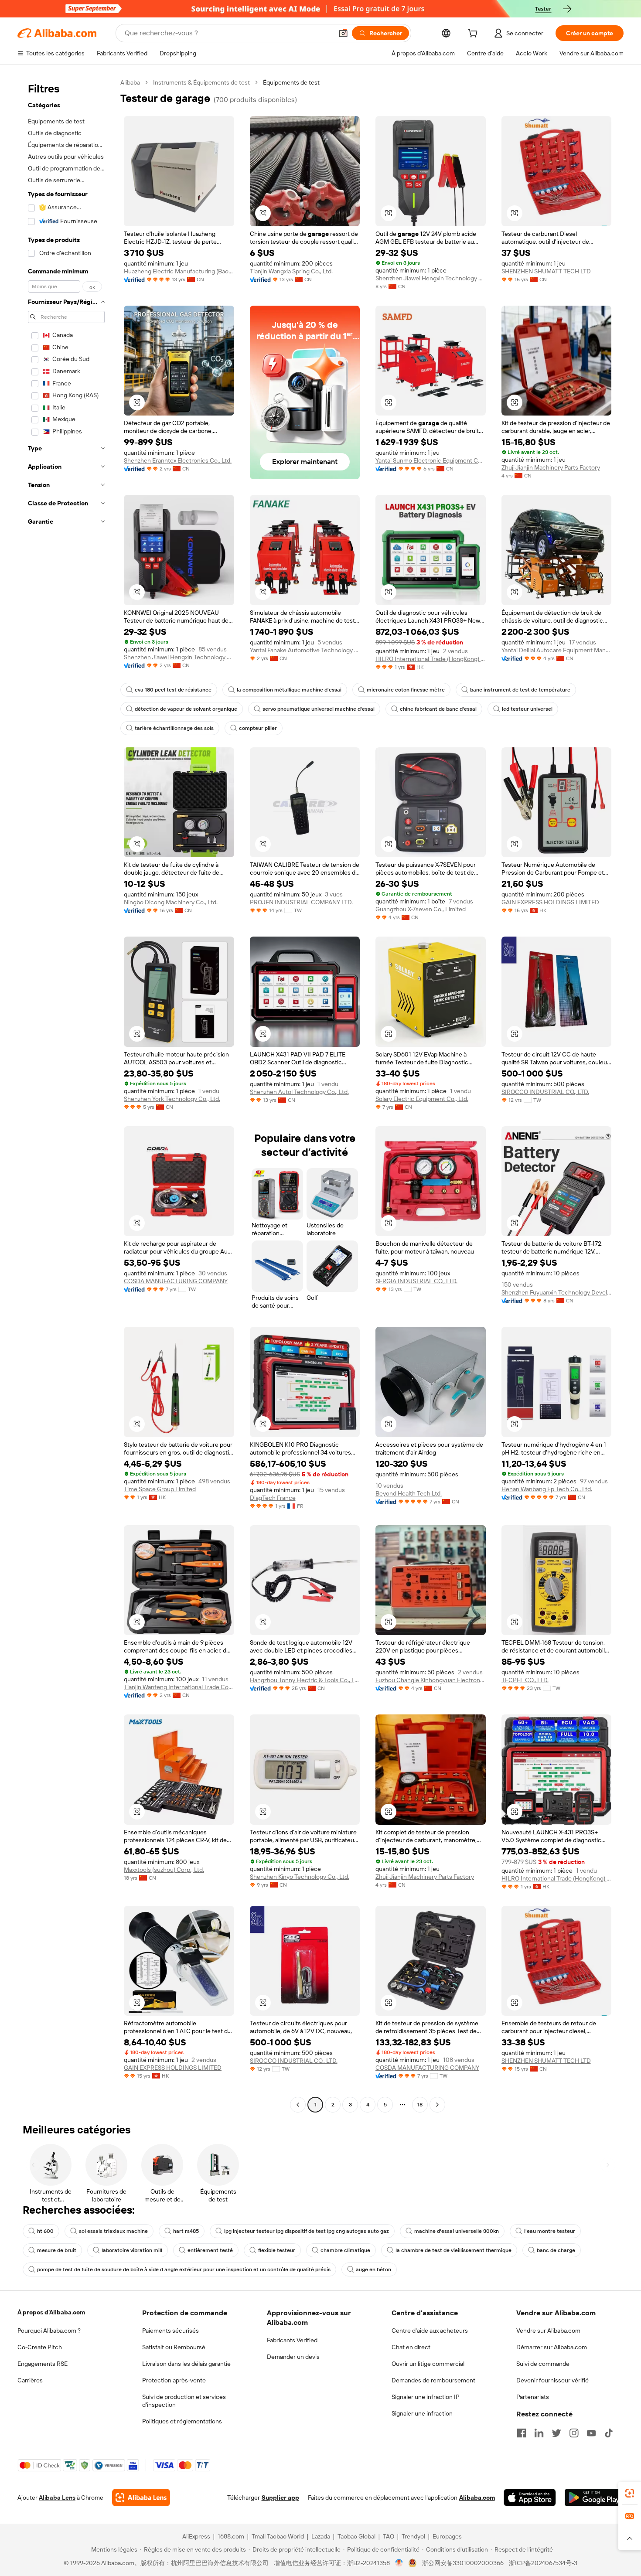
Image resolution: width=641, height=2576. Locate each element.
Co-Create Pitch (40, 2347)
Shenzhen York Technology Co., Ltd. (172, 1099)
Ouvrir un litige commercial (428, 2364)
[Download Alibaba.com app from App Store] (530, 2498)
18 (420, 2105)
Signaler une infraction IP (426, 2397)
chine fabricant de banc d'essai (438, 709)
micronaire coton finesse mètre (406, 690)
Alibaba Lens (57, 2498)
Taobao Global (356, 2536)
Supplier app (280, 2498)
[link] (630, 2493)
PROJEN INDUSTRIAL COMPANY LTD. (301, 902)
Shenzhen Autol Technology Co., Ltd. (299, 1092)
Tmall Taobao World (278, 2536)
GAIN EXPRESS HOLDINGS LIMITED (550, 902)
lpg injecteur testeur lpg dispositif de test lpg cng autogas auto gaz (307, 2231)
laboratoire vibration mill (132, 2250)
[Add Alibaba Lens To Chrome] (141, 2498)
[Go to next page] (437, 2105)
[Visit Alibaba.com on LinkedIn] (539, 2433)
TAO (389, 2536)
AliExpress (196, 2536)
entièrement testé (210, 2250)
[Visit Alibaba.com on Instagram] (574, 2433)
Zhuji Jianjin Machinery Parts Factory (551, 467)
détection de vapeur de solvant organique (186, 709)
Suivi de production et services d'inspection (184, 2401)
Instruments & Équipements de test (201, 82)
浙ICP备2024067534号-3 (543, 2563)
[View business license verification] (399, 2563)
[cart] (474, 34)
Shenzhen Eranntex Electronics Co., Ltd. (178, 460)
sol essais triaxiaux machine (113, 2231)
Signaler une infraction (422, 2413)
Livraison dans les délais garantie (186, 2364)
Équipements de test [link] (291, 82)
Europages (447, 2536)
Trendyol (413, 2536)
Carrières (30, 2380)
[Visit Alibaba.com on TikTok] (609, 2433)
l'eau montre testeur (550, 2231)
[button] (343, 33)
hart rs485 (186, 2231)
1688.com (231, 2536)
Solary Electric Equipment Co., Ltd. (422, 1099)
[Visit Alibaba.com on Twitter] (556, 2433)
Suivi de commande (543, 2364)
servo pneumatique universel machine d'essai (319, 709)
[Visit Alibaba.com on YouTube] (591, 2433)
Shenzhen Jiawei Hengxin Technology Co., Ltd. (431, 278)
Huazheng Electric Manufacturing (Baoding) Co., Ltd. (179, 271)
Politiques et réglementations (182, 2421)
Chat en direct (411, 2347)
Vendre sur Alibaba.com (548, 2331)
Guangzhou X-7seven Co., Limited (421, 909)
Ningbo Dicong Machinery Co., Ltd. (171, 902)
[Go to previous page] (298, 2105)
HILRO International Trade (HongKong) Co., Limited (431, 659)
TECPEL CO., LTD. (525, 1680)
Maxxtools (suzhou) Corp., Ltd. (164, 1870)
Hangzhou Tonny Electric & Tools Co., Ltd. (305, 1680)
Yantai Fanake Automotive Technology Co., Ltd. (305, 650)
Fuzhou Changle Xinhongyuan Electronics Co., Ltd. (431, 1680)
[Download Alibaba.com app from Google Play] (594, 2498)
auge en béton (373, 2269)
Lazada (321, 2536)
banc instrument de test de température (520, 690)
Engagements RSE (43, 2364)
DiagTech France (273, 1498)
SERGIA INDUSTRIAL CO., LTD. (416, 1281)
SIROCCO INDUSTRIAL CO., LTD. (545, 1092)
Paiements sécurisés (170, 2331)
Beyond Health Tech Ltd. (409, 1493)
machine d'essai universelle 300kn (457, 2231)
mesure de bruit (57, 2250)
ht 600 (45, 2231)
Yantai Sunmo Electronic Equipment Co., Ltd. (431, 460)
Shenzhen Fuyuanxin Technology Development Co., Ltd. (557, 1292)
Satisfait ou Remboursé (174, 2347)
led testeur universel (527, 709)
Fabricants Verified (292, 2340)
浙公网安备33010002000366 (463, 2563)
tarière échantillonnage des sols (174, 728)
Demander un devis (293, 2357)
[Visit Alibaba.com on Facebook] (522, 2433)
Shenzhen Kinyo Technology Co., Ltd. (300, 1877)
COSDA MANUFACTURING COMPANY (176, 1281)
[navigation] (66, 1095)
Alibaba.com (477, 2498)
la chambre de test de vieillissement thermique (453, 2250)
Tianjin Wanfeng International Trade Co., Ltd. (179, 1687)
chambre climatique (345, 2250)
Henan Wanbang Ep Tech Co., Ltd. (547, 1489)
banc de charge (556, 2250)
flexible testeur (277, 2250)
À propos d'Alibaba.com (51, 2312)
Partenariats (533, 2397)
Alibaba (130, 82)
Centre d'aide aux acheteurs (430, 2331)
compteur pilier (258, 728)
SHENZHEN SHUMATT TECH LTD (546, 271)
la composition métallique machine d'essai (289, 690)
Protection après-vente (174, 2380)
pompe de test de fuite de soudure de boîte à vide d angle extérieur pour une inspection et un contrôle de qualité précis (184, 2269)
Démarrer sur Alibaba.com (552, 2347)
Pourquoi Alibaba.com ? (49, 2331)
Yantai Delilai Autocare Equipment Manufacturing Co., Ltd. (557, 650)
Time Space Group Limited (160, 1489)
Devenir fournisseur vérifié (552, 2380)
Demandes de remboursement (433, 2380)
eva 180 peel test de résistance (173, 690)
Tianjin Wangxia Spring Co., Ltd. (291, 271)
